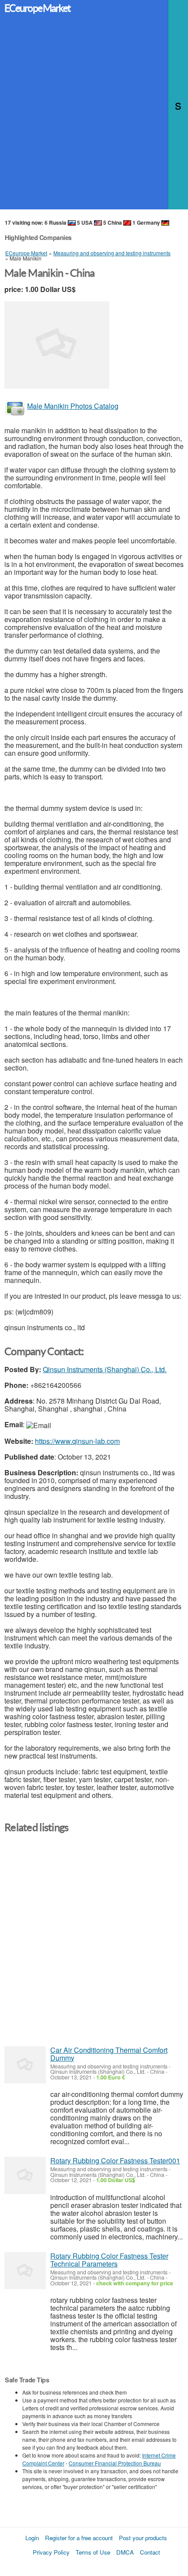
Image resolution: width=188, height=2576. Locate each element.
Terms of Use (93, 2552)
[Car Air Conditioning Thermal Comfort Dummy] (25, 2065)
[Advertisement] (94, 115)
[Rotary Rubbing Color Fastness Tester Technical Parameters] (25, 2271)
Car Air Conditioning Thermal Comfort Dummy (109, 2054)
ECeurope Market (37, 8)
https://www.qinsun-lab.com (77, 1441)
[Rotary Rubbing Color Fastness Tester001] (25, 2175)
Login (32, 2538)
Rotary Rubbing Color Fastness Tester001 (115, 2161)
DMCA (125, 2552)
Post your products (143, 2538)
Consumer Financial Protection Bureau (115, 2463)
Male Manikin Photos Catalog (73, 406)
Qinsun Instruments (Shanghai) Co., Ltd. (105, 1369)
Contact (150, 2552)
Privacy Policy (51, 2552)
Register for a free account (79, 2538)
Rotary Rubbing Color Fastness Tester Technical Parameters (109, 2260)
